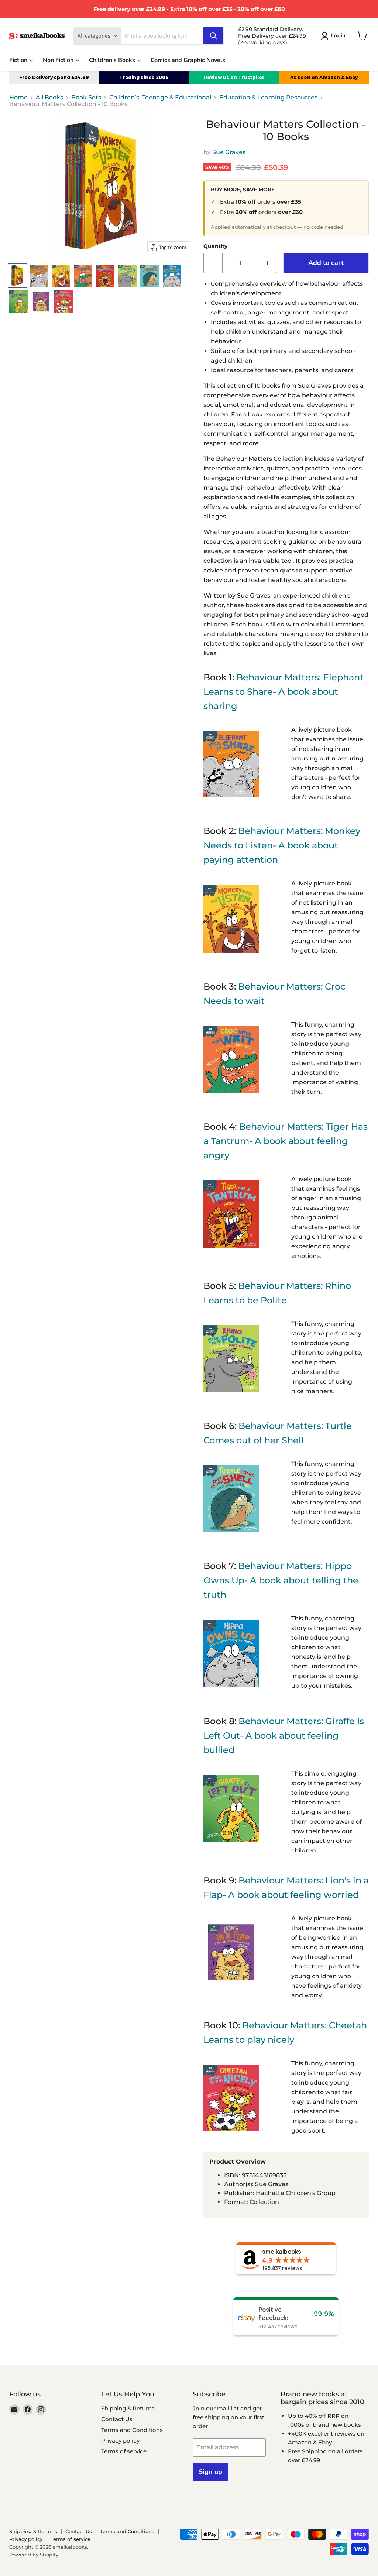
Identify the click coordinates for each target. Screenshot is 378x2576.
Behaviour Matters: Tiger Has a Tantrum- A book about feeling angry (286, 1141)
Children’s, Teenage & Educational (160, 98)
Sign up (210, 2472)
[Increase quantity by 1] (268, 263)
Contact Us (117, 2419)
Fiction (19, 60)
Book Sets (86, 98)
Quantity (215, 246)
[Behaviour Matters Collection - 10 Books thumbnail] (18, 276)
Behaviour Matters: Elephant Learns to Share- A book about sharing (283, 692)
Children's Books (113, 60)
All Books (49, 98)
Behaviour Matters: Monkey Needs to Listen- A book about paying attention (282, 845)
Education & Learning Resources (268, 98)
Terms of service (124, 2451)
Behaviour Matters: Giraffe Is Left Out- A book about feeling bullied (284, 1736)
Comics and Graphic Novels (188, 60)
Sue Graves (229, 152)
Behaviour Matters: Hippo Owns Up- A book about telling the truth (281, 1580)
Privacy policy (120, 2441)
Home (18, 98)
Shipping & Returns (128, 2408)
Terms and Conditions (132, 2430)
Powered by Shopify (34, 2555)
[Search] (213, 36)
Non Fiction (59, 60)
